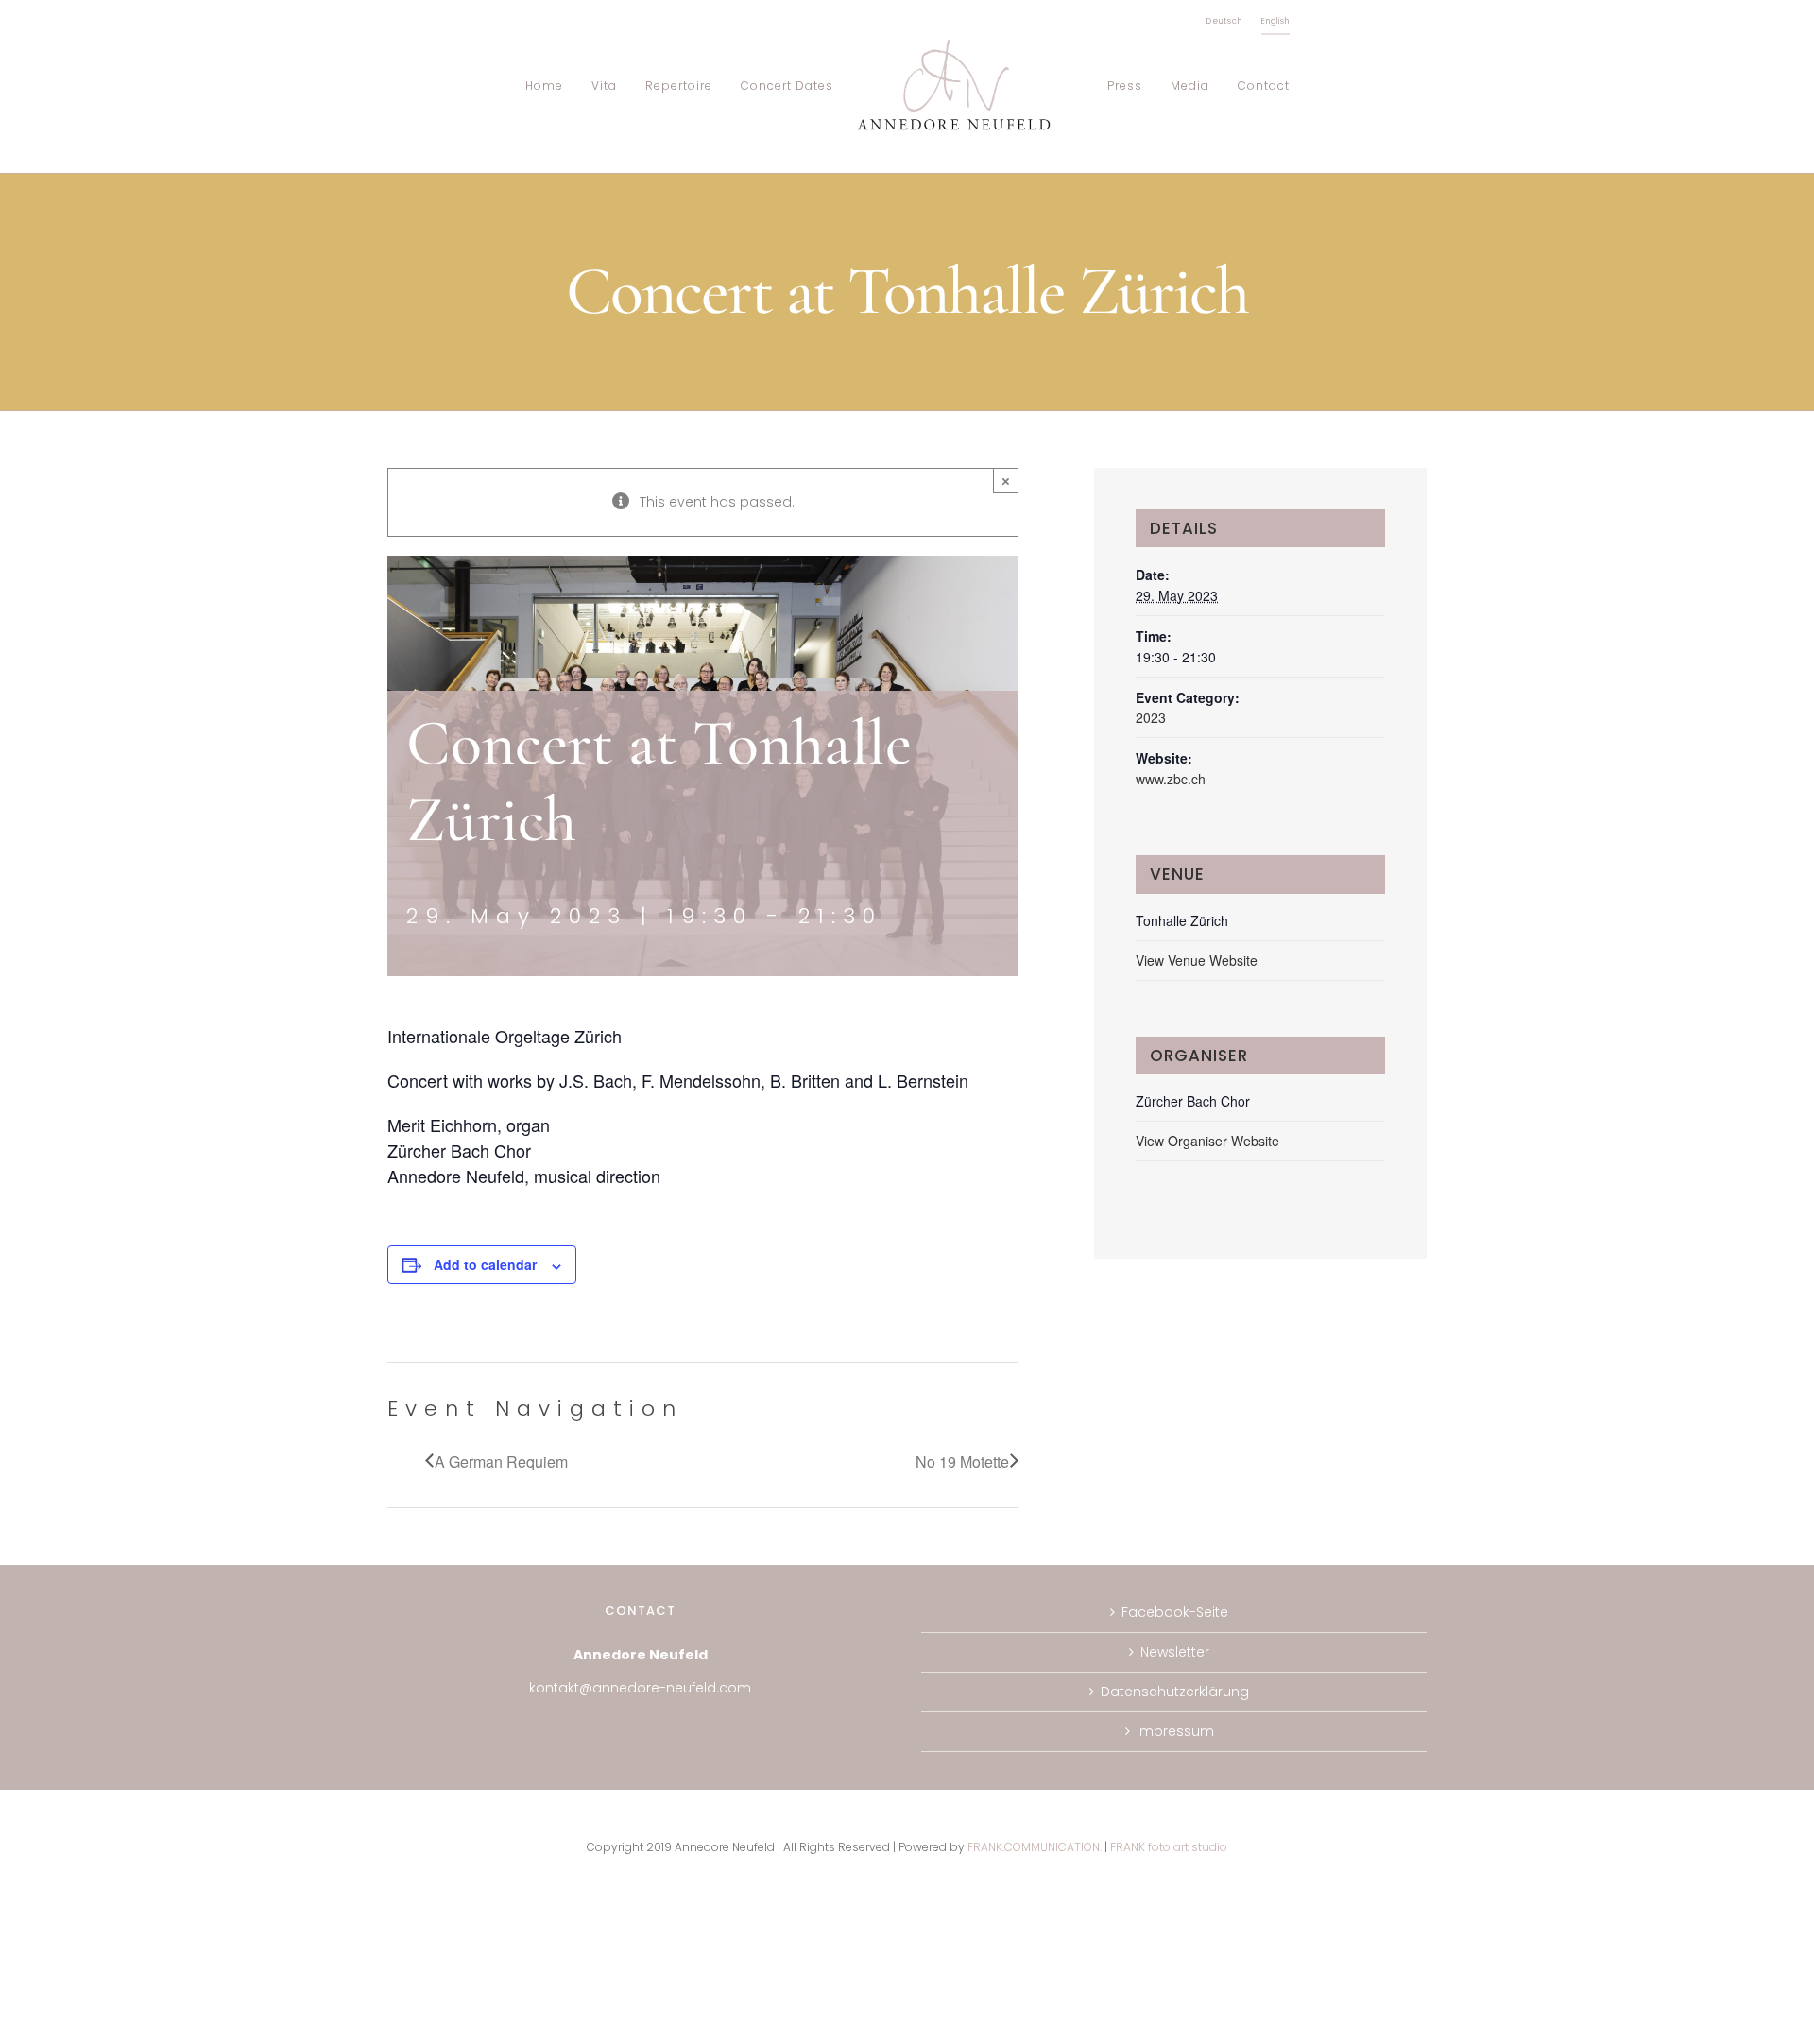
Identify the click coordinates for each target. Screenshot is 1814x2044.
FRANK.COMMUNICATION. (1035, 1847)
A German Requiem (501, 1462)
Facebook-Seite (1175, 1612)
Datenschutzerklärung (1175, 1692)
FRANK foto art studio (1169, 1847)
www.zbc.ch (1171, 779)
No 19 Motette (962, 1462)
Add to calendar (485, 1264)
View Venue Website (1197, 960)
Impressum (1175, 1731)
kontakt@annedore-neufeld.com (640, 1688)
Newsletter (1175, 1652)
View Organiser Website (1207, 1141)
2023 (1151, 717)
